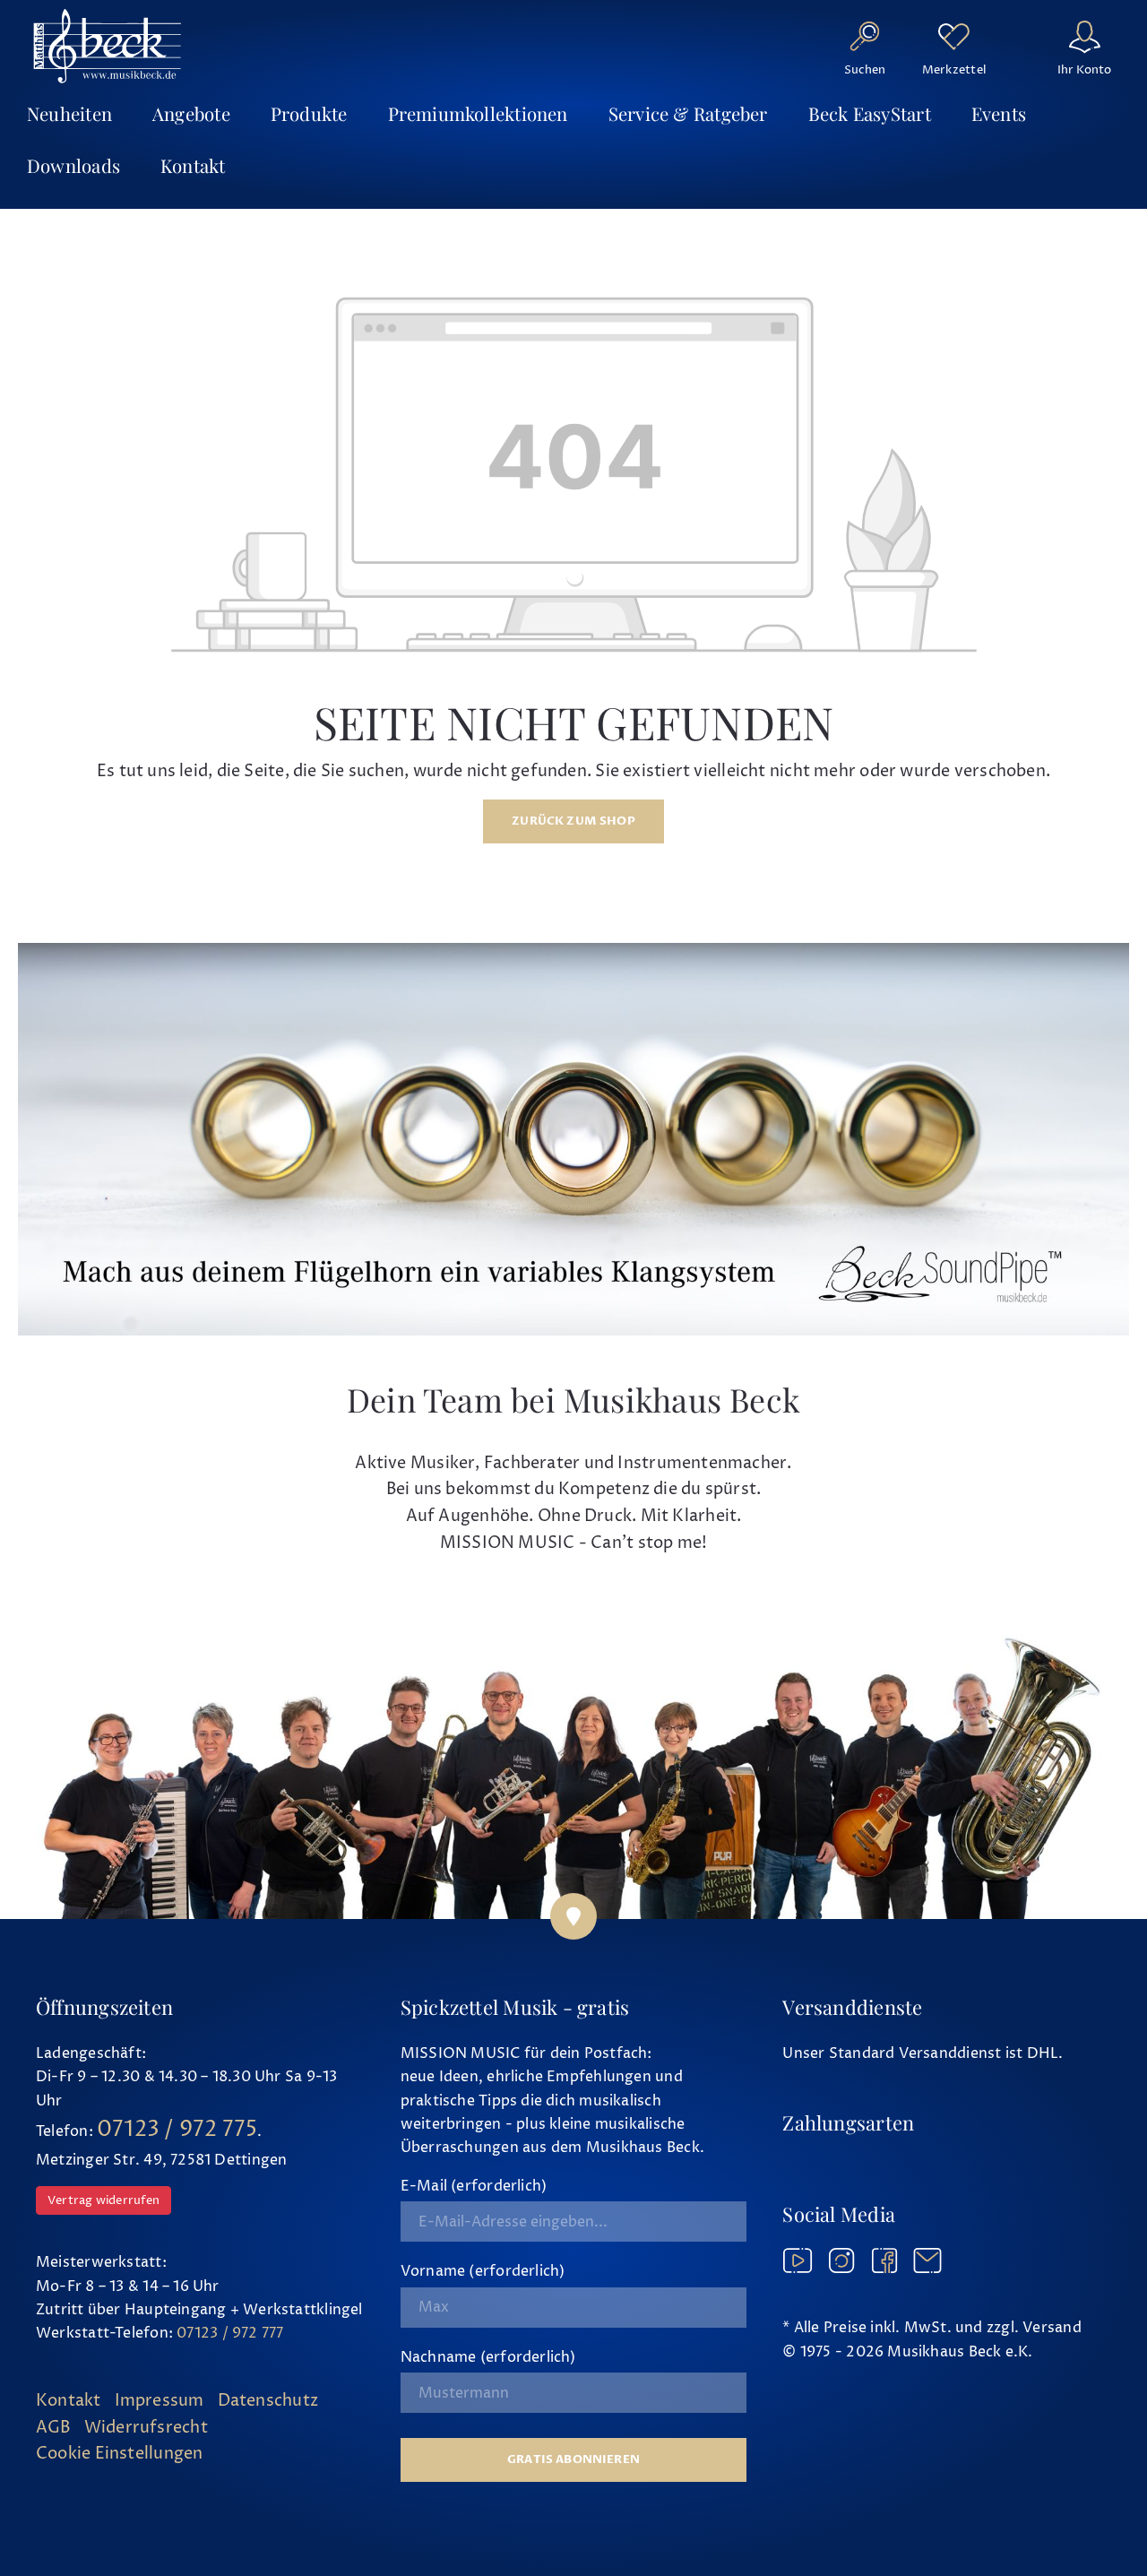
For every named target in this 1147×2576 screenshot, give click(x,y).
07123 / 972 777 (230, 2333)
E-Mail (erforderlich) (474, 2186)
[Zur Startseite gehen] (108, 46)
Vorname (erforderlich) (483, 2271)
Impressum (160, 2401)
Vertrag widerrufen (103, 2200)
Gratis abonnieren (573, 2459)
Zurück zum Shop (573, 821)
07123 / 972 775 (177, 2130)
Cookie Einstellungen (119, 2454)
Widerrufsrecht (146, 2428)
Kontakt (69, 2401)
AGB (53, 2428)
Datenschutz (268, 2401)
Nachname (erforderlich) (488, 2357)
